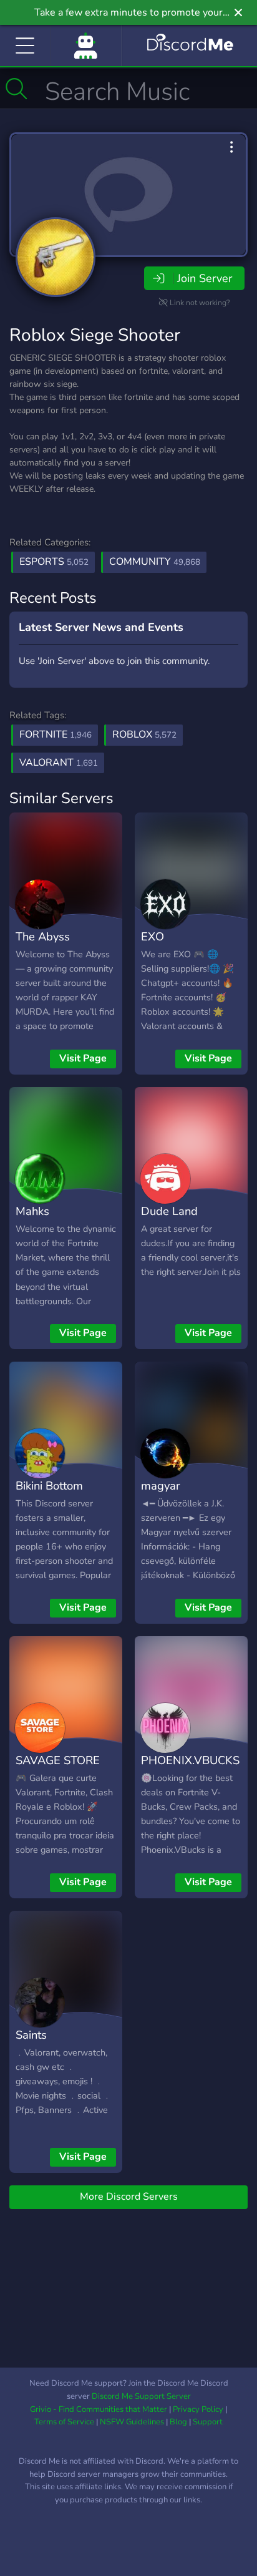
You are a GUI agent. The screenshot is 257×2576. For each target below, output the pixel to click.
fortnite (56, 734)
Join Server (205, 278)
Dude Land (169, 1211)
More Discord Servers (129, 2197)
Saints (31, 2035)
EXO (153, 936)
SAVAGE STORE (58, 1760)
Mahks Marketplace (48, 1220)
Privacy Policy (198, 2409)
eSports (54, 562)
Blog (178, 2422)
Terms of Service (64, 2422)
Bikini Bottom (49, 1486)
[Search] (17, 89)
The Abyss (43, 936)
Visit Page (83, 1058)
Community (155, 562)
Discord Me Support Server (141, 2396)
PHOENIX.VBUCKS (190, 1760)
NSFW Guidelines (132, 2422)
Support (208, 2422)
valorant (59, 763)
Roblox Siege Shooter (95, 335)
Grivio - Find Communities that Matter (99, 2409)
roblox (144, 734)
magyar (161, 1486)
